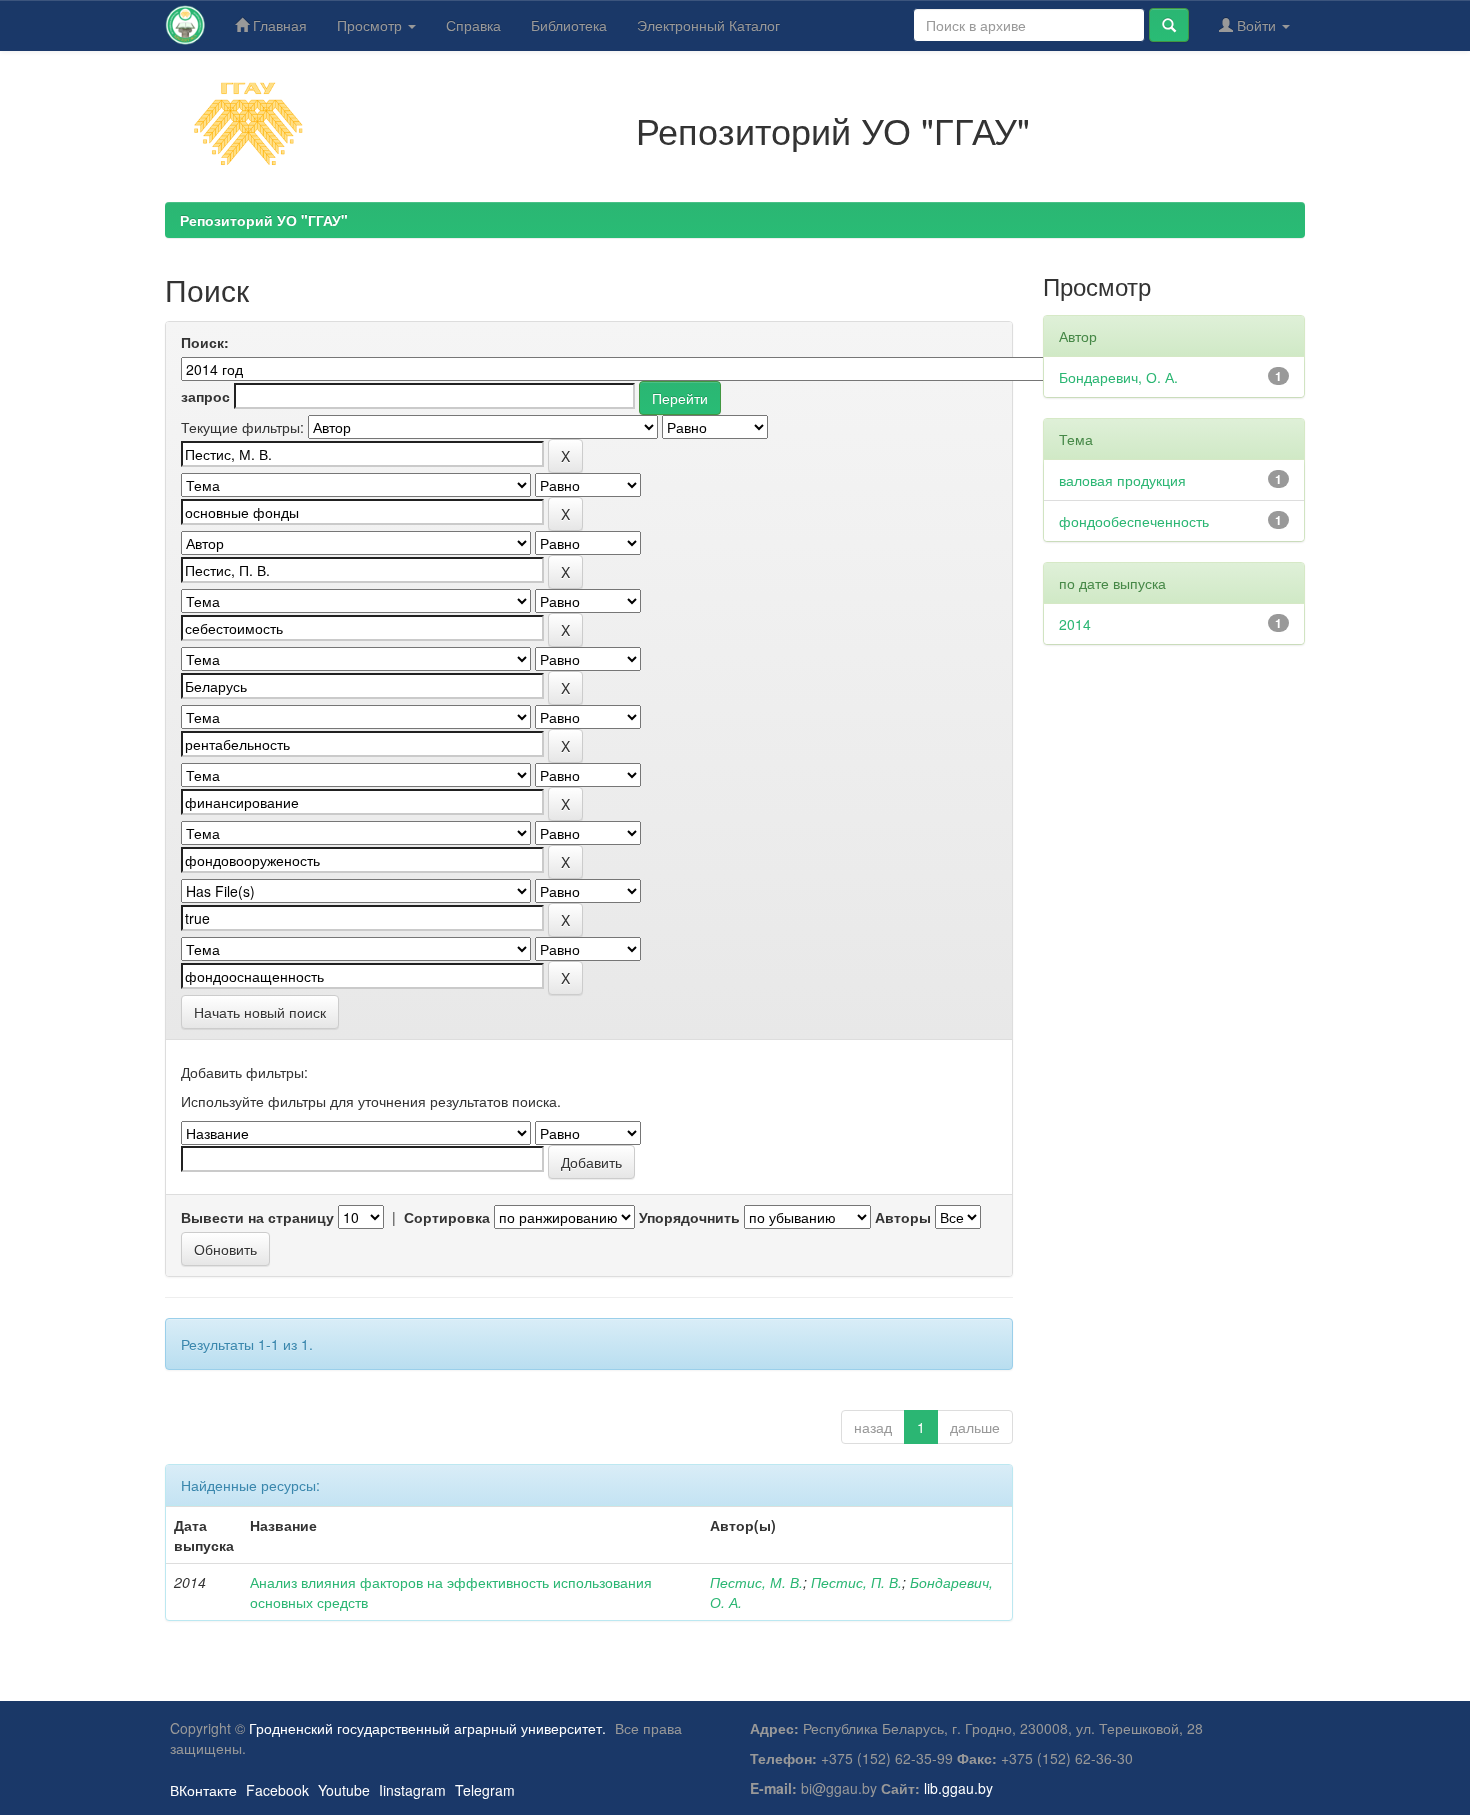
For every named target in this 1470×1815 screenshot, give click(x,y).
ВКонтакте (203, 1790)
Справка (473, 25)
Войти (1256, 25)
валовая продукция (1122, 480)
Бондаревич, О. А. (1118, 377)
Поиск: (205, 342)
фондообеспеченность (1134, 521)
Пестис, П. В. (856, 1582)
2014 (1075, 624)
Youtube (344, 1790)
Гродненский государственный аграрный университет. (427, 1728)
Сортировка (447, 1217)
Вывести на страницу (257, 1217)
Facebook (277, 1790)
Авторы (903, 1217)
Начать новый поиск (260, 1012)
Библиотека (569, 25)
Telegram (485, 1790)
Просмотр (371, 25)
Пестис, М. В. (756, 1582)
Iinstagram (412, 1790)
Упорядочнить (689, 1217)
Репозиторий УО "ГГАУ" (264, 220)
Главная (278, 25)
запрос (205, 396)
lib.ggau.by (958, 1788)
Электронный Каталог (708, 25)
